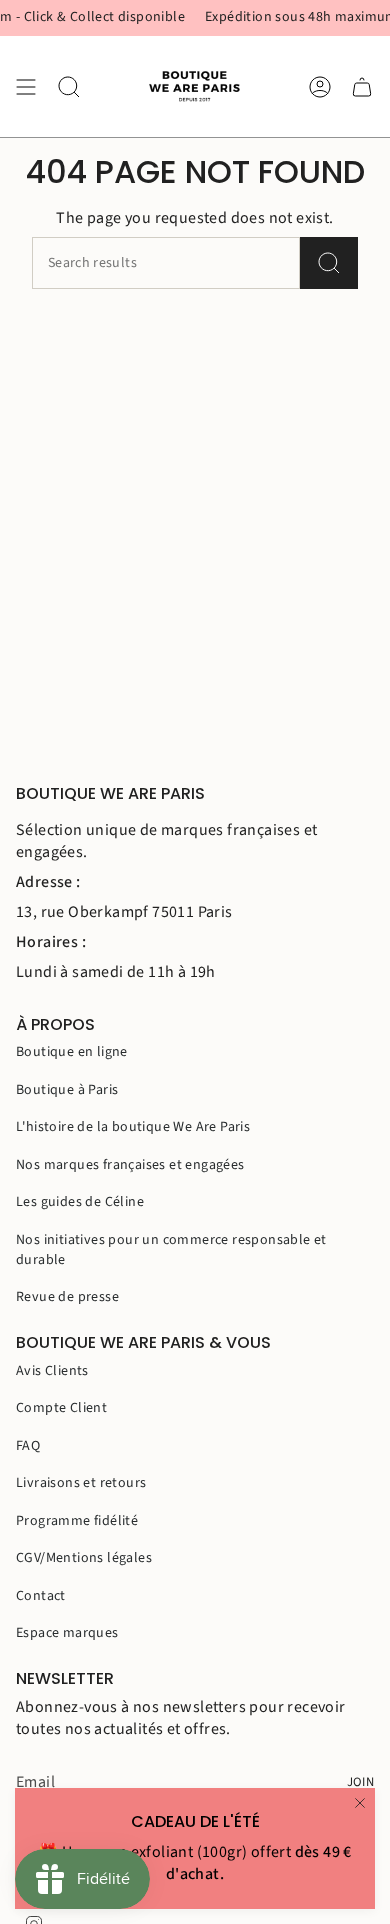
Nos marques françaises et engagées (130, 1165)
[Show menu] (26, 86)
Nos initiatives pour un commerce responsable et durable (171, 1250)
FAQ (28, 1446)
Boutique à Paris (67, 1090)
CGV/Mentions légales (84, 1558)
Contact (41, 1596)
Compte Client (61, 1408)
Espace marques (67, 1633)
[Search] (329, 263)
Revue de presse (67, 1297)
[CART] (362, 86)
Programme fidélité (77, 1521)
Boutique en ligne (72, 1052)
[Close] (360, 1803)
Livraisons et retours (81, 1483)
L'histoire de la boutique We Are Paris (133, 1127)
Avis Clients (52, 1371)
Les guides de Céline (80, 1202)
